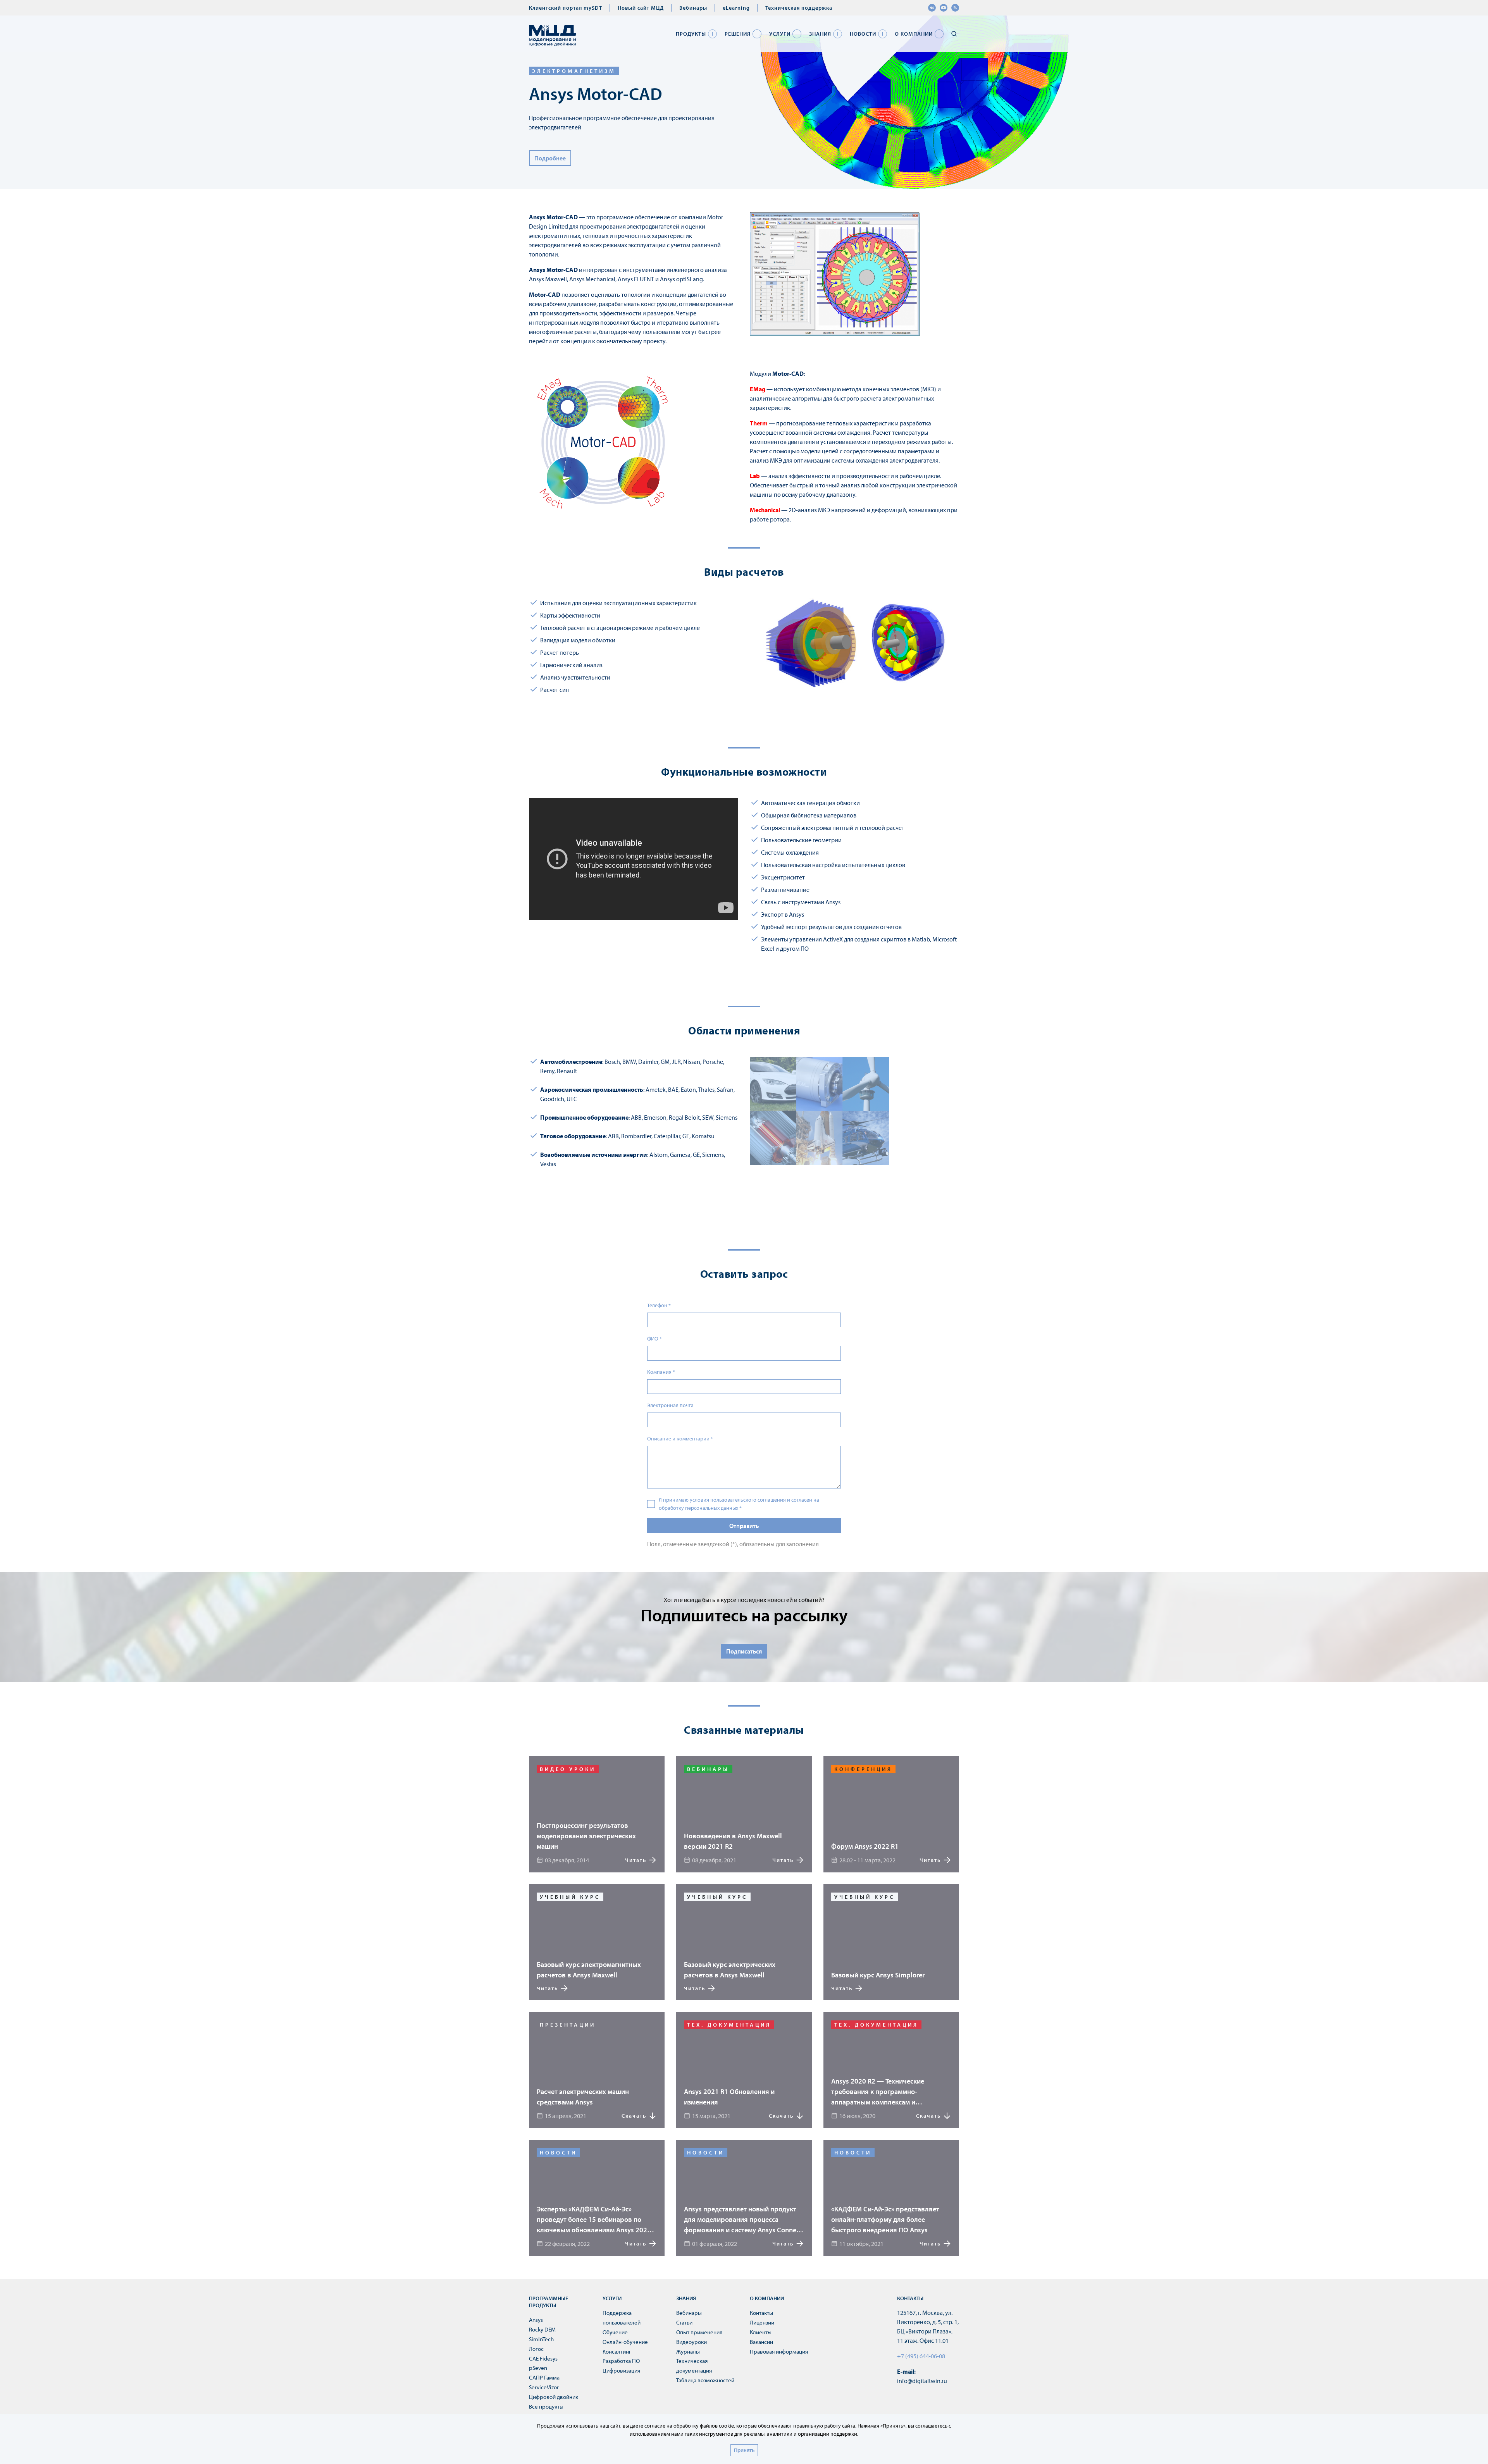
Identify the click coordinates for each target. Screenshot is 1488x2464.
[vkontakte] (932, 8)
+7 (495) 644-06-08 (921, 2356)
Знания (820, 34)
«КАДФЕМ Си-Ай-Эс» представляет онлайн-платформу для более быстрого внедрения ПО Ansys (885, 2219)
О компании (914, 34)
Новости (863, 34)
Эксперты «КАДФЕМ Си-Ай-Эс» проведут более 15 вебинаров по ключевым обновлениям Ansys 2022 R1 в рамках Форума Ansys (594, 2220)
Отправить (744, 1526)
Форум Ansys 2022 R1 (865, 1846)
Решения (738, 34)
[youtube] (944, 8)
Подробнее (550, 158)
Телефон (659, 1305)
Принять (744, 2450)
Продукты (691, 34)
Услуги (780, 34)
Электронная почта (670, 1405)
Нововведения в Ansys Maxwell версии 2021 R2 (733, 1841)
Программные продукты (549, 2302)
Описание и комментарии (680, 1438)
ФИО (654, 1339)
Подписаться (744, 1651)
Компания (661, 1372)
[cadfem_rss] (955, 8)
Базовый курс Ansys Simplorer (878, 1975)
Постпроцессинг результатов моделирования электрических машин (586, 1836)
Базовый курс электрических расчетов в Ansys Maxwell (730, 1970)
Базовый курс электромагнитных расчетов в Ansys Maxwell (589, 1970)
